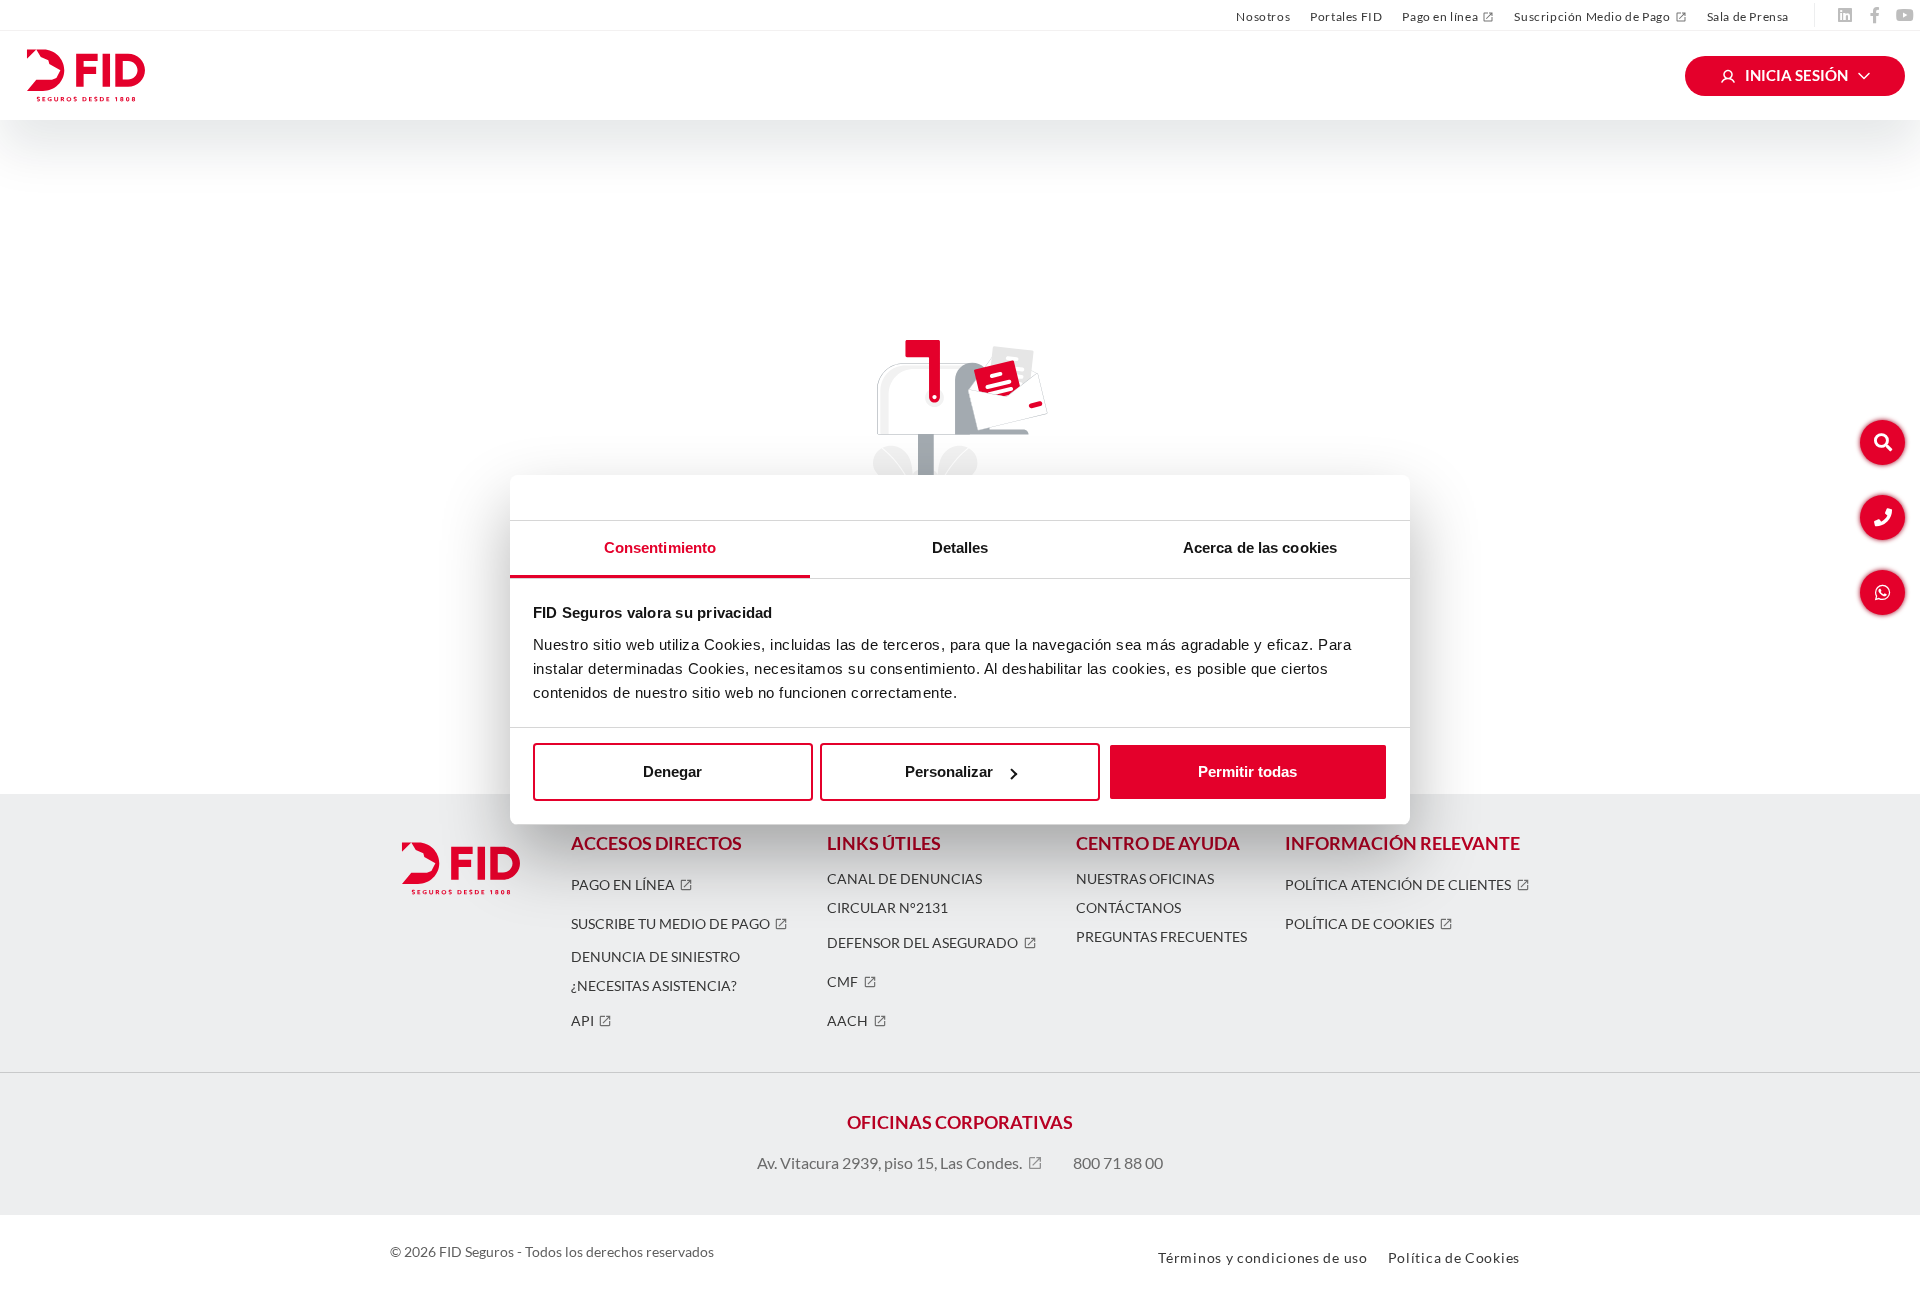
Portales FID (1346, 16)
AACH (847, 1021)
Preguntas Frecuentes (1161, 937)
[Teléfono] (1882, 517)
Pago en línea (1440, 17)
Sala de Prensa (1748, 16)
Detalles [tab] (960, 547)
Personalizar (949, 771)
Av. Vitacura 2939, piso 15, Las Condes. (889, 1163)
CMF (842, 982)
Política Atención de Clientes (1398, 885)
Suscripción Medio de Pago (1592, 17)
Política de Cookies (1359, 924)
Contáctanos (1128, 908)
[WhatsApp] (1882, 592)
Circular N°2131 (887, 908)
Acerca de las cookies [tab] (1260, 547)
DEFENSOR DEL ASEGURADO (922, 943)
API (582, 1021)
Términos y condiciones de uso (1262, 1257)
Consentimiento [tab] (660, 547)
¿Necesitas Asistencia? (654, 986)
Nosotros (1263, 16)
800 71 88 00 (1118, 1162)
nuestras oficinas (1145, 879)
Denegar (672, 771)
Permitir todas (1247, 771)
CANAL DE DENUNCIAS (904, 879)
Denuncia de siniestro (655, 957)
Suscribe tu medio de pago (670, 924)
